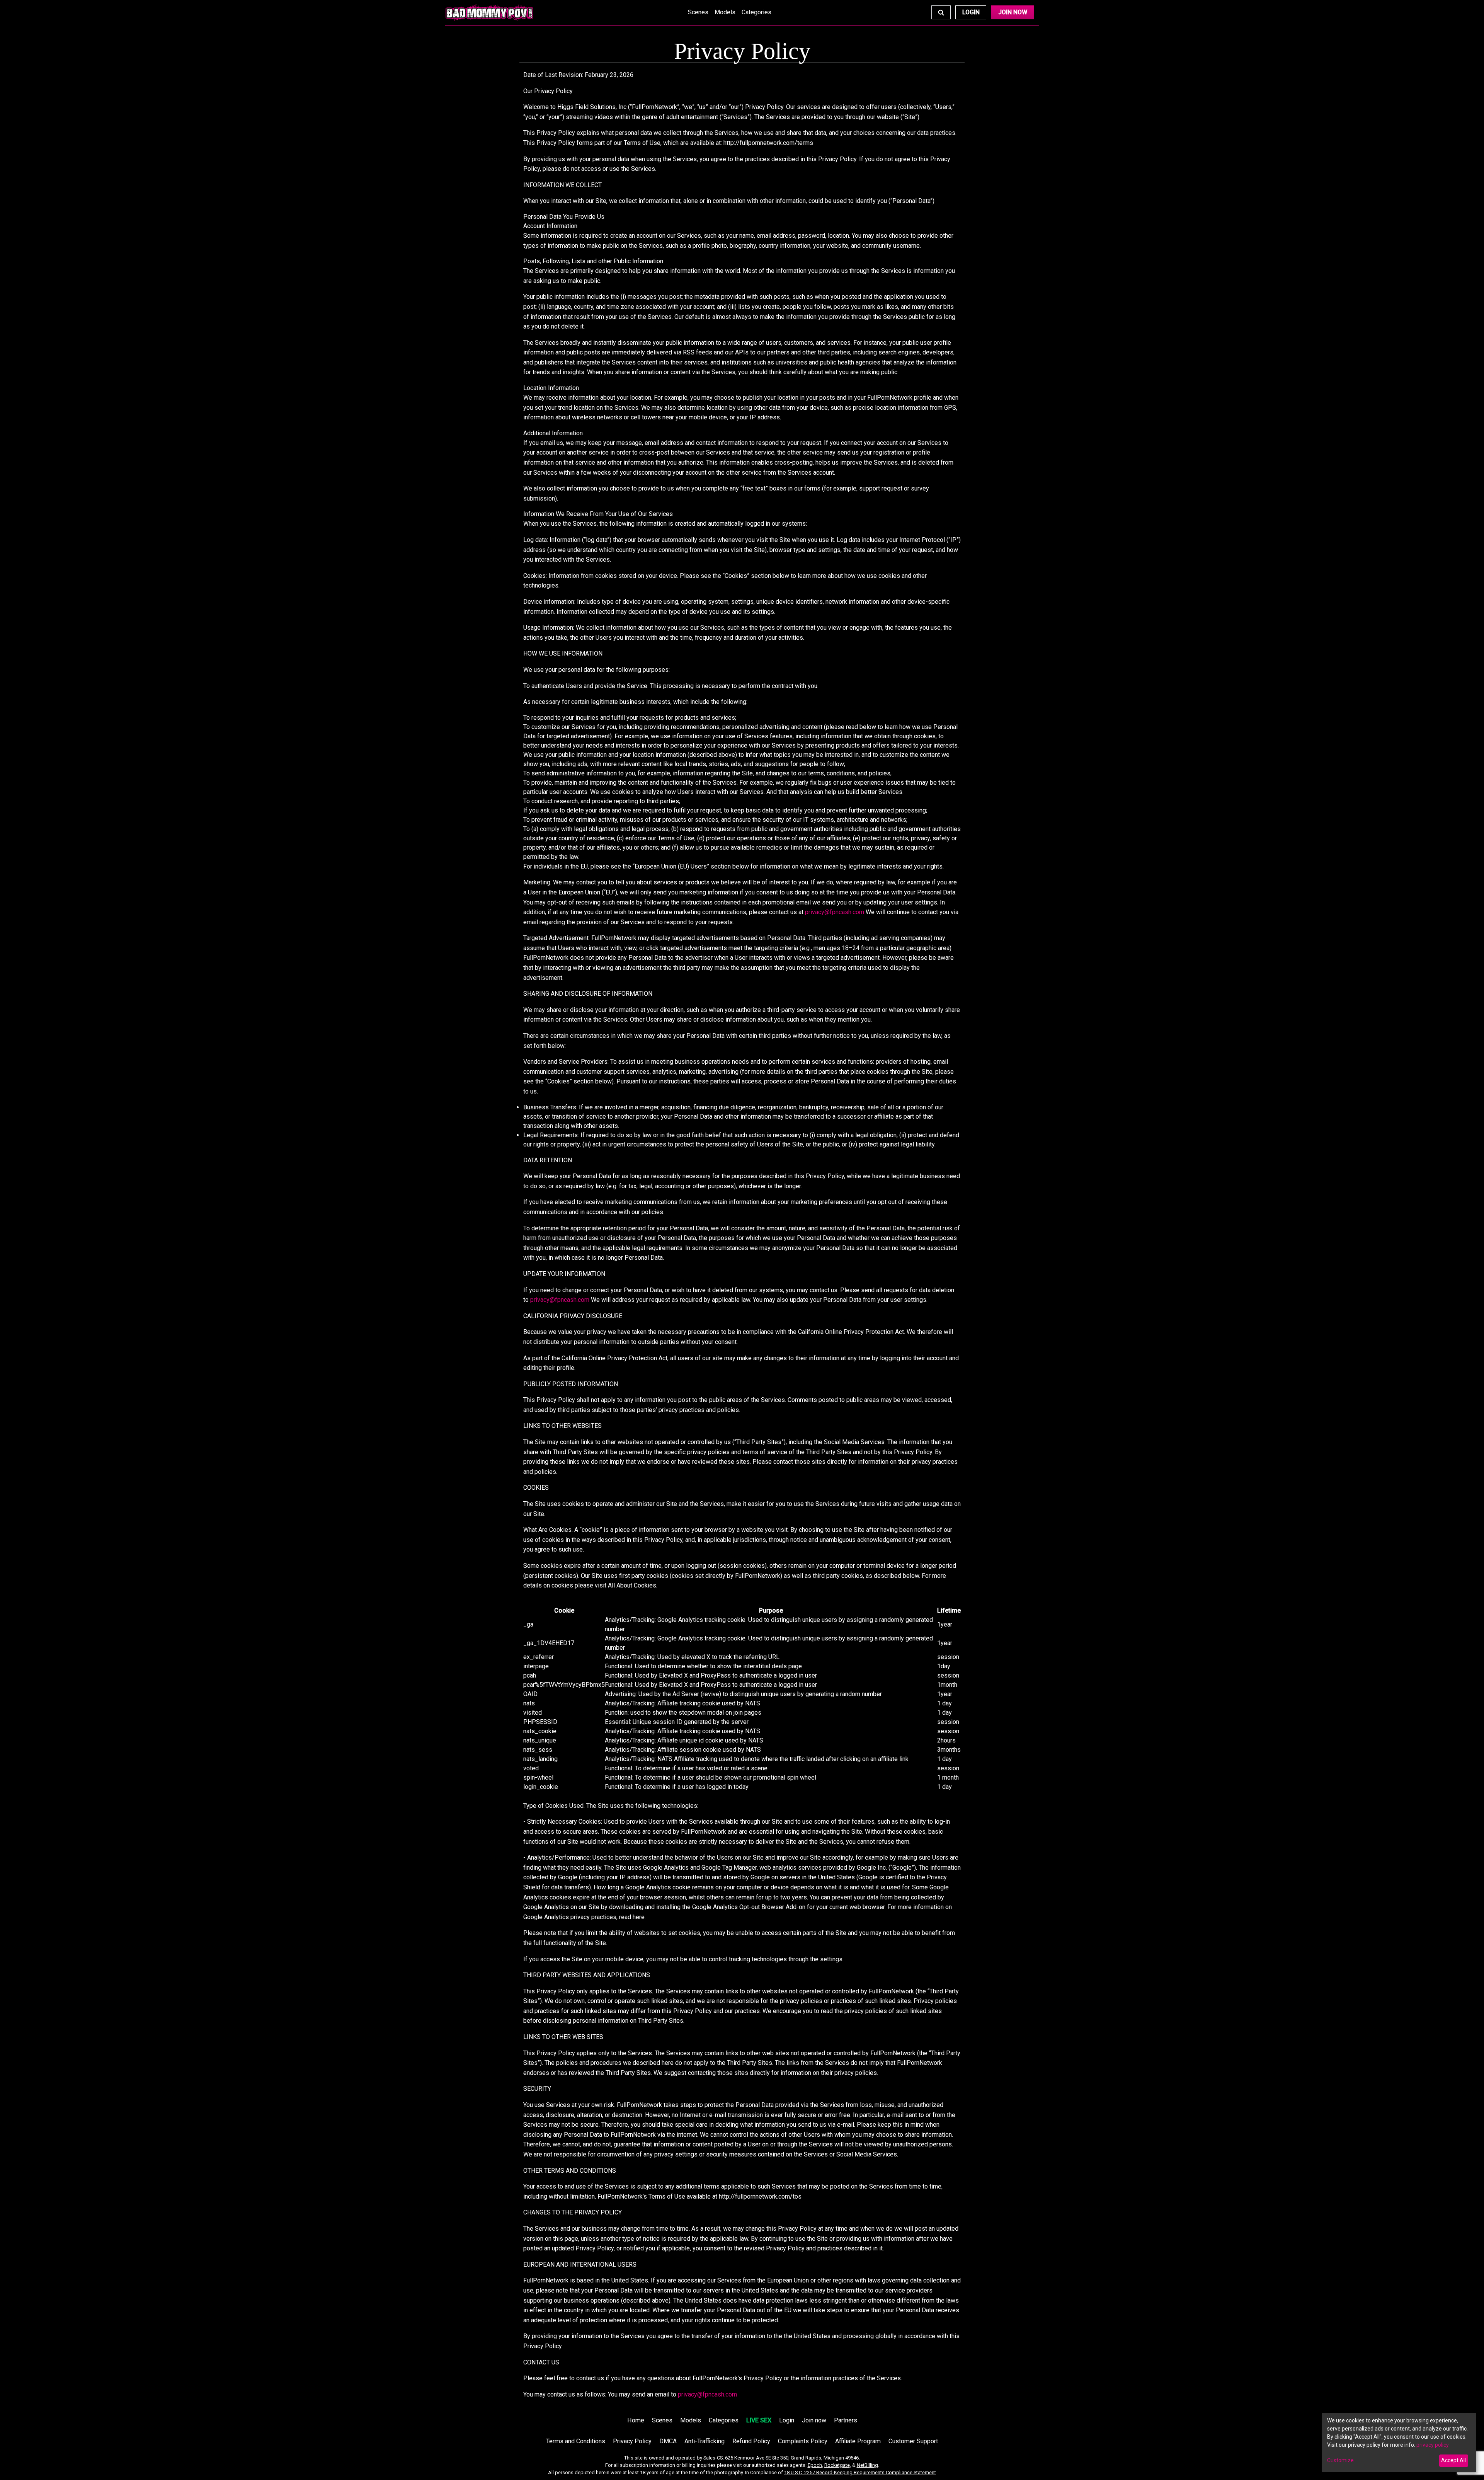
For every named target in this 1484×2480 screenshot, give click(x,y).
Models (725, 12)
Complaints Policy (803, 2441)
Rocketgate (837, 2465)
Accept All (1453, 2460)
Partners (846, 2420)
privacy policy (1433, 2445)
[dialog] (1399, 2443)
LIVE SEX (759, 2420)
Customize (1340, 2460)
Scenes (698, 12)
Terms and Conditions (576, 2441)
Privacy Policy (632, 2441)
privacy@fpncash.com (835, 912)
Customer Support (913, 2441)
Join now (814, 2420)
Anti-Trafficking (705, 2441)
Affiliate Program (858, 2441)
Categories (756, 12)
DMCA (668, 2441)
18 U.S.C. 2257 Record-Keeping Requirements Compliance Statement (860, 2472)
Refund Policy (751, 2441)
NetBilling (867, 2465)
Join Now (1013, 12)
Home (636, 2420)
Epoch (815, 2465)
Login (971, 12)
